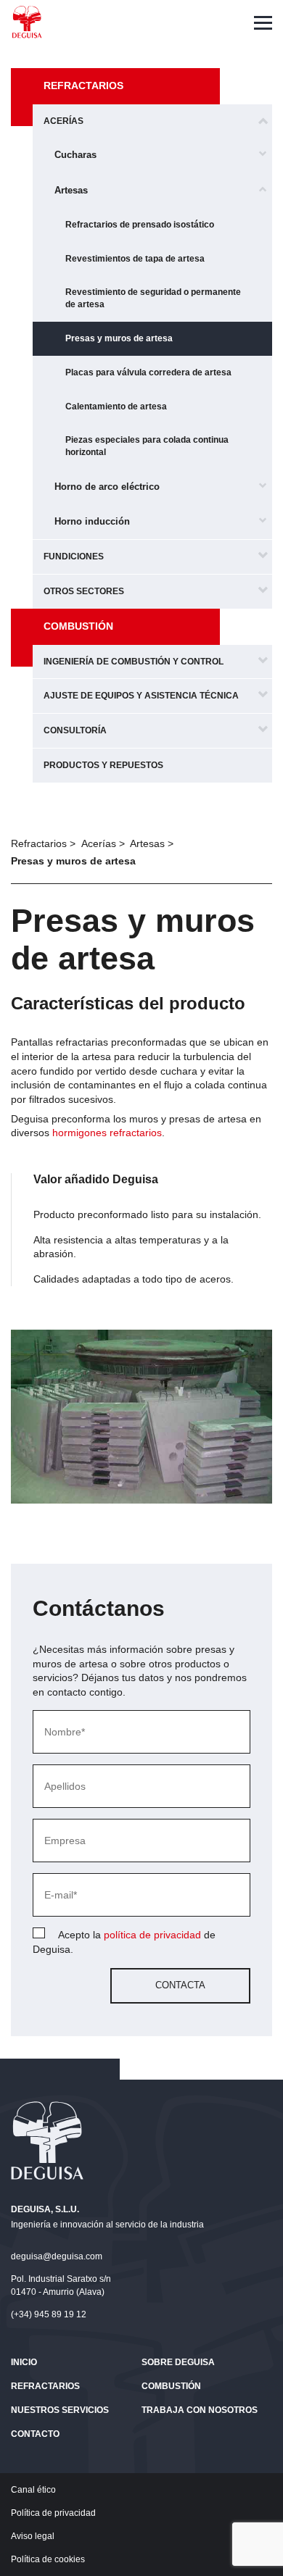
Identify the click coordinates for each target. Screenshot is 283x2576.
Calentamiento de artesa (116, 407)
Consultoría (75, 730)
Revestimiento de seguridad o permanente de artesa (153, 298)
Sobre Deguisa (178, 2362)
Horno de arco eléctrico (107, 487)
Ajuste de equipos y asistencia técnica (141, 696)
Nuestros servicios (60, 2410)
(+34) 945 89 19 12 (49, 2314)
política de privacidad (152, 1935)
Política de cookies (48, 2559)
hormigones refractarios (107, 1133)
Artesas (71, 190)
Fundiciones (74, 557)
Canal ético (33, 2490)
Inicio (24, 2362)
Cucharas (75, 155)
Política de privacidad (53, 2513)
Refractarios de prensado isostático (140, 225)
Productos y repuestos (103, 765)
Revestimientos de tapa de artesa (135, 259)
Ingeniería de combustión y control (134, 662)
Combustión (78, 626)
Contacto (35, 2434)
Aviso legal (33, 2536)
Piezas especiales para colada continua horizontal (147, 446)
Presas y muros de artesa (119, 338)
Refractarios (83, 86)
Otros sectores (84, 591)
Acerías (63, 121)
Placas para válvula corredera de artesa (148, 372)
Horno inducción (92, 521)
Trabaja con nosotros (200, 2410)
